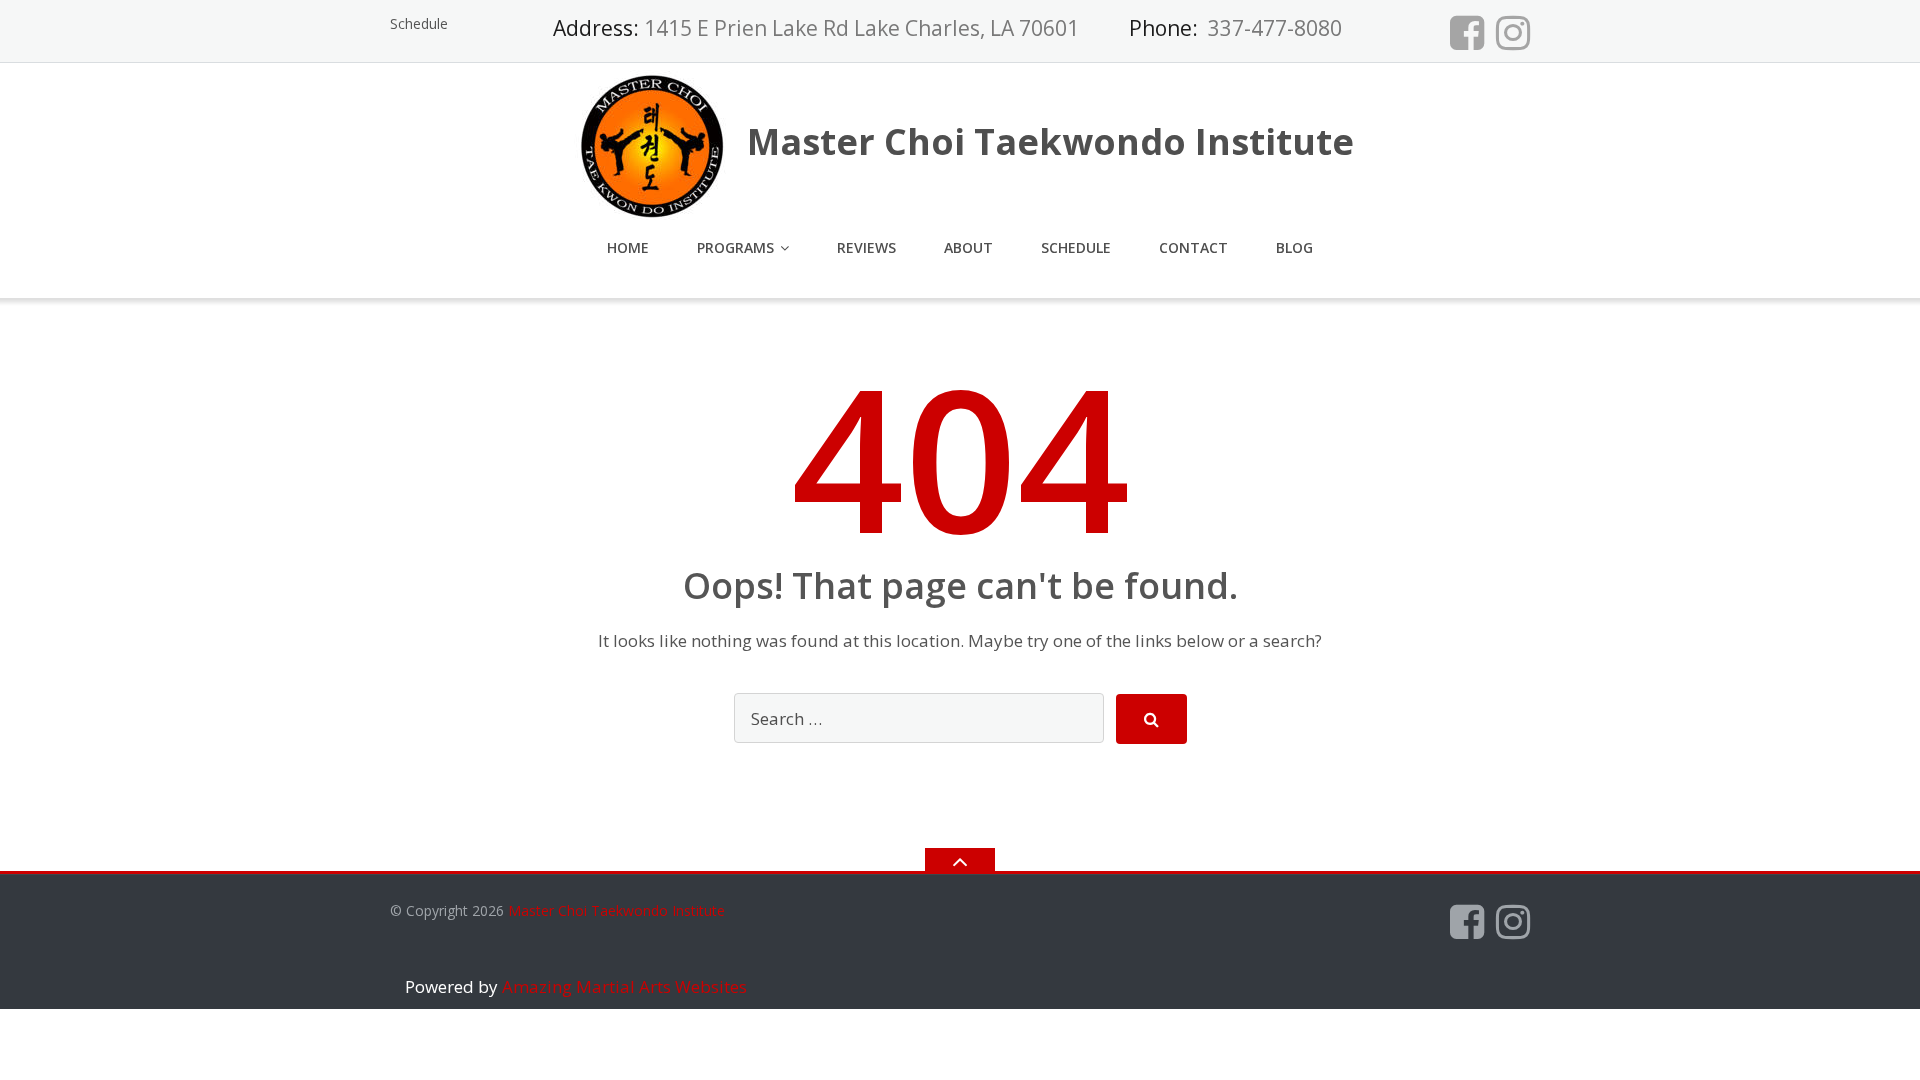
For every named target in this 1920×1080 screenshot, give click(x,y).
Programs (735, 247)
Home (628, 247)
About (968, 247)
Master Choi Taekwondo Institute (616, 910)
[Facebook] (1467, 32)
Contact (1193, 247)
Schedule (419, 23)
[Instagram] (1513, 32)
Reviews (866, 247)
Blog (1294, 247)
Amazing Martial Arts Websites (622, 986)
